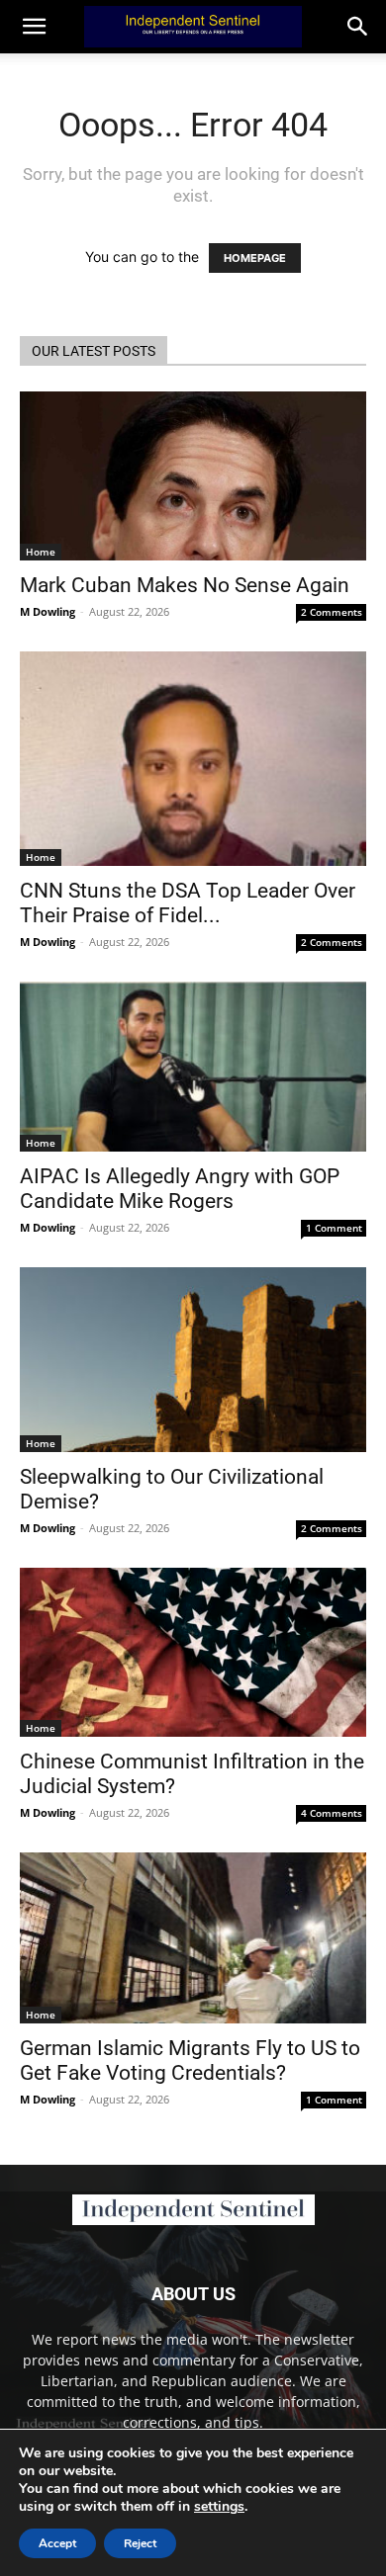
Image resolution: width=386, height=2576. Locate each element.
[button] (358, 27)
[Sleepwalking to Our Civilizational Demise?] (193, 1360)
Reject (140, 2543)
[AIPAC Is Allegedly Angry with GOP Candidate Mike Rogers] (193, 1067)
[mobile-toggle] (34, 27)
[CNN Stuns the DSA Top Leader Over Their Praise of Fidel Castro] (193, 758)
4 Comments (332, 1813)
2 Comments (332, 612)
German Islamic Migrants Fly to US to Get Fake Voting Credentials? (190, 2061)
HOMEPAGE (255, 258)
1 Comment (334, 1228)
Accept (57, 2543)
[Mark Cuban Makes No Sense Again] (193, 476)
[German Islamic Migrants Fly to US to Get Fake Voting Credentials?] (193, 1938)
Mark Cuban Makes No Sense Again (185, 585)
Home (41, 552)
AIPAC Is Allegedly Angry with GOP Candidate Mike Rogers (180, 1189)
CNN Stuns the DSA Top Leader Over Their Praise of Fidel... (188, 903)
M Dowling (48, 611)
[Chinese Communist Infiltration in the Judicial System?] (193, 1652)
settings (219, 2507)
